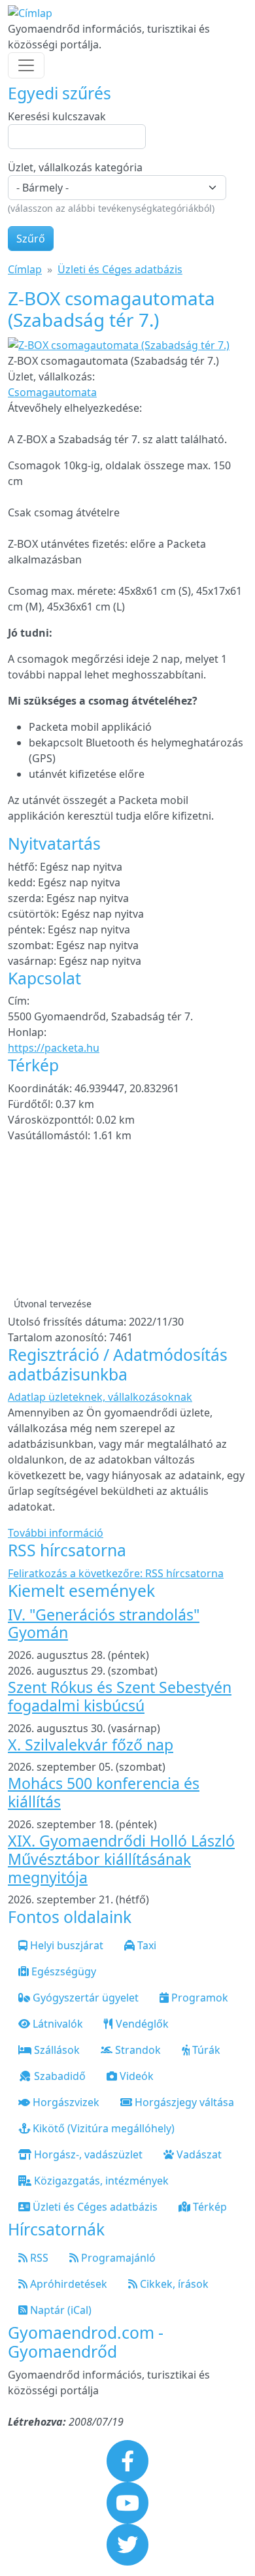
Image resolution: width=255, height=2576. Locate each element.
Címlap (25, 269)
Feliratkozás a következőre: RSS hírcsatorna (116, 1573)
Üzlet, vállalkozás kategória (75, 167)
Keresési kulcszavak (57, 116)
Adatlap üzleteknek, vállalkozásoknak (100, 1397)
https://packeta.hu (54, 1048)
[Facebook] (127, 2460)
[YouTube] (127, 2501)
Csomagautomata (52, 392)
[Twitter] (127, 2543)
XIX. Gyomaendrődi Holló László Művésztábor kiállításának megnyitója (121, 1859)
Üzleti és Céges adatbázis (120, 269)
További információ (56, 1533)
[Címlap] (30, 13)
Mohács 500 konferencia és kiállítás (104, 1792)
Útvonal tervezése (53, 1304)
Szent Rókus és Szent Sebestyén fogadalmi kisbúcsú (120, 1696)
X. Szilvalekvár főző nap (91, 1745)
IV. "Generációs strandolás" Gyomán (104, 1624)
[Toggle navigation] (26, 65)
